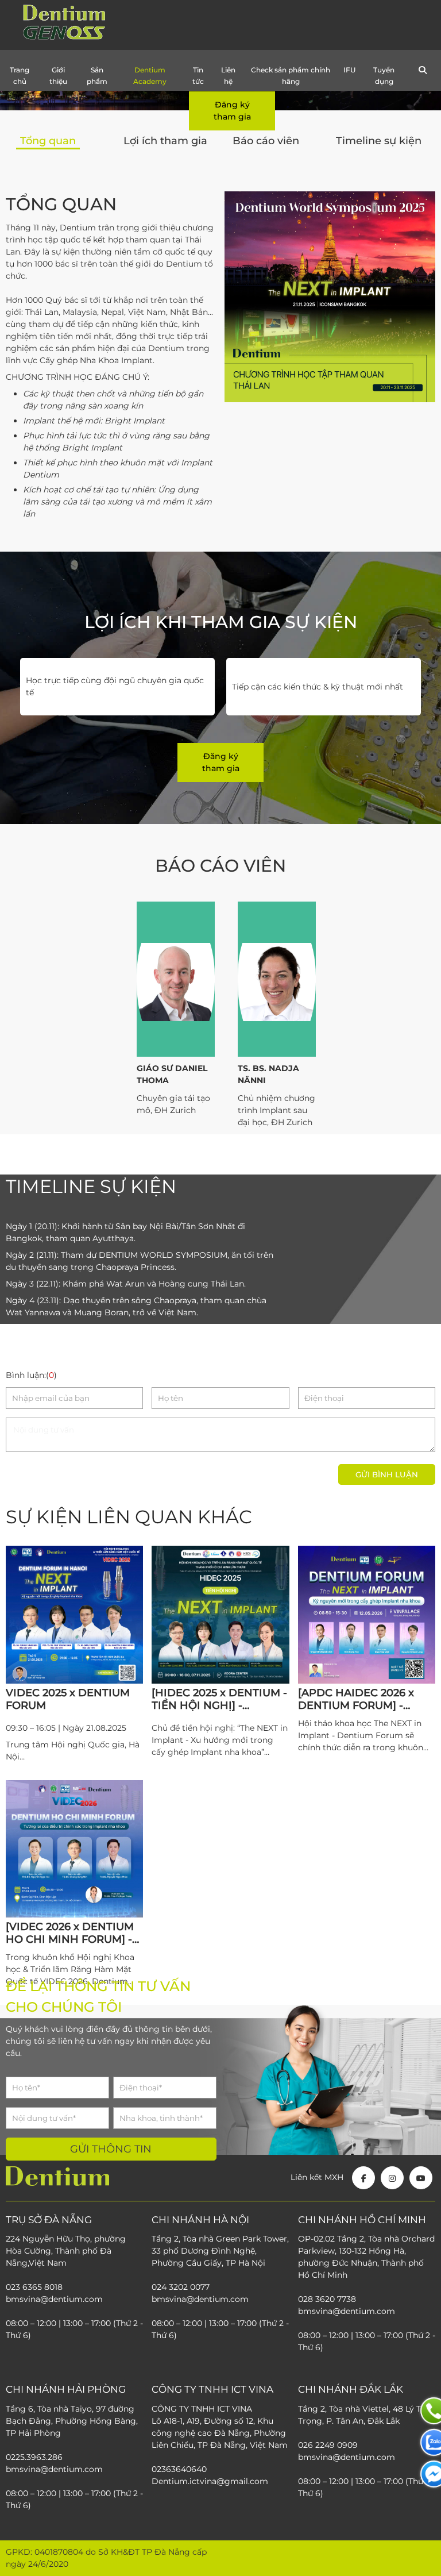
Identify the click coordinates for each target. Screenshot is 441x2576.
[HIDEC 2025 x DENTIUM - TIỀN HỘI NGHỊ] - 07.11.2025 (219, 1699)
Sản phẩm (97, 76)
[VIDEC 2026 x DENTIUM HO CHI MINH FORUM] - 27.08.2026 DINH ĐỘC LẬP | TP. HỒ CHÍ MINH (70, 1933)
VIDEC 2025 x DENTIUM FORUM (68, 1699)
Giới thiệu (58, 76)
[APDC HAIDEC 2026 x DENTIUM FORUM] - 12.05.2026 (356, 1699)
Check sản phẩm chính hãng (291, 76)
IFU (349, 70)
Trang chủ (20, 76)
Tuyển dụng (384, 76)
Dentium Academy (150, 76)
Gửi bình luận (387, 1474)
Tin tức (198, 76)
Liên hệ (228, 76)
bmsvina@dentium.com (347, 2311)
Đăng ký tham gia (232, 111)
